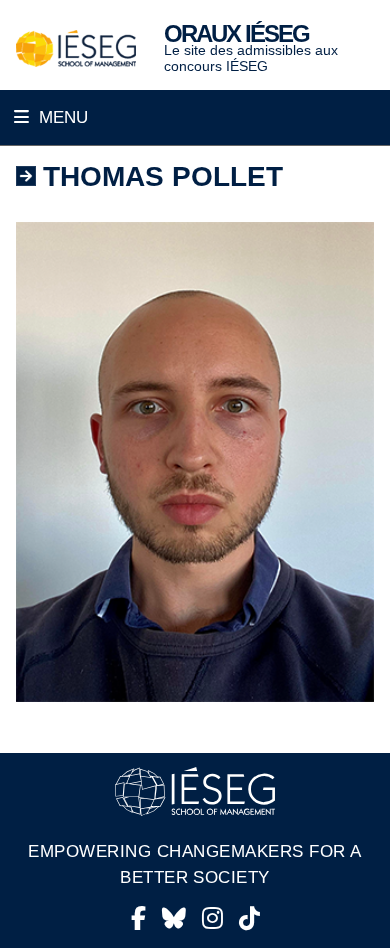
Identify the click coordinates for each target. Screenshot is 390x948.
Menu (61, 117)
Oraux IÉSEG (236, 33)
